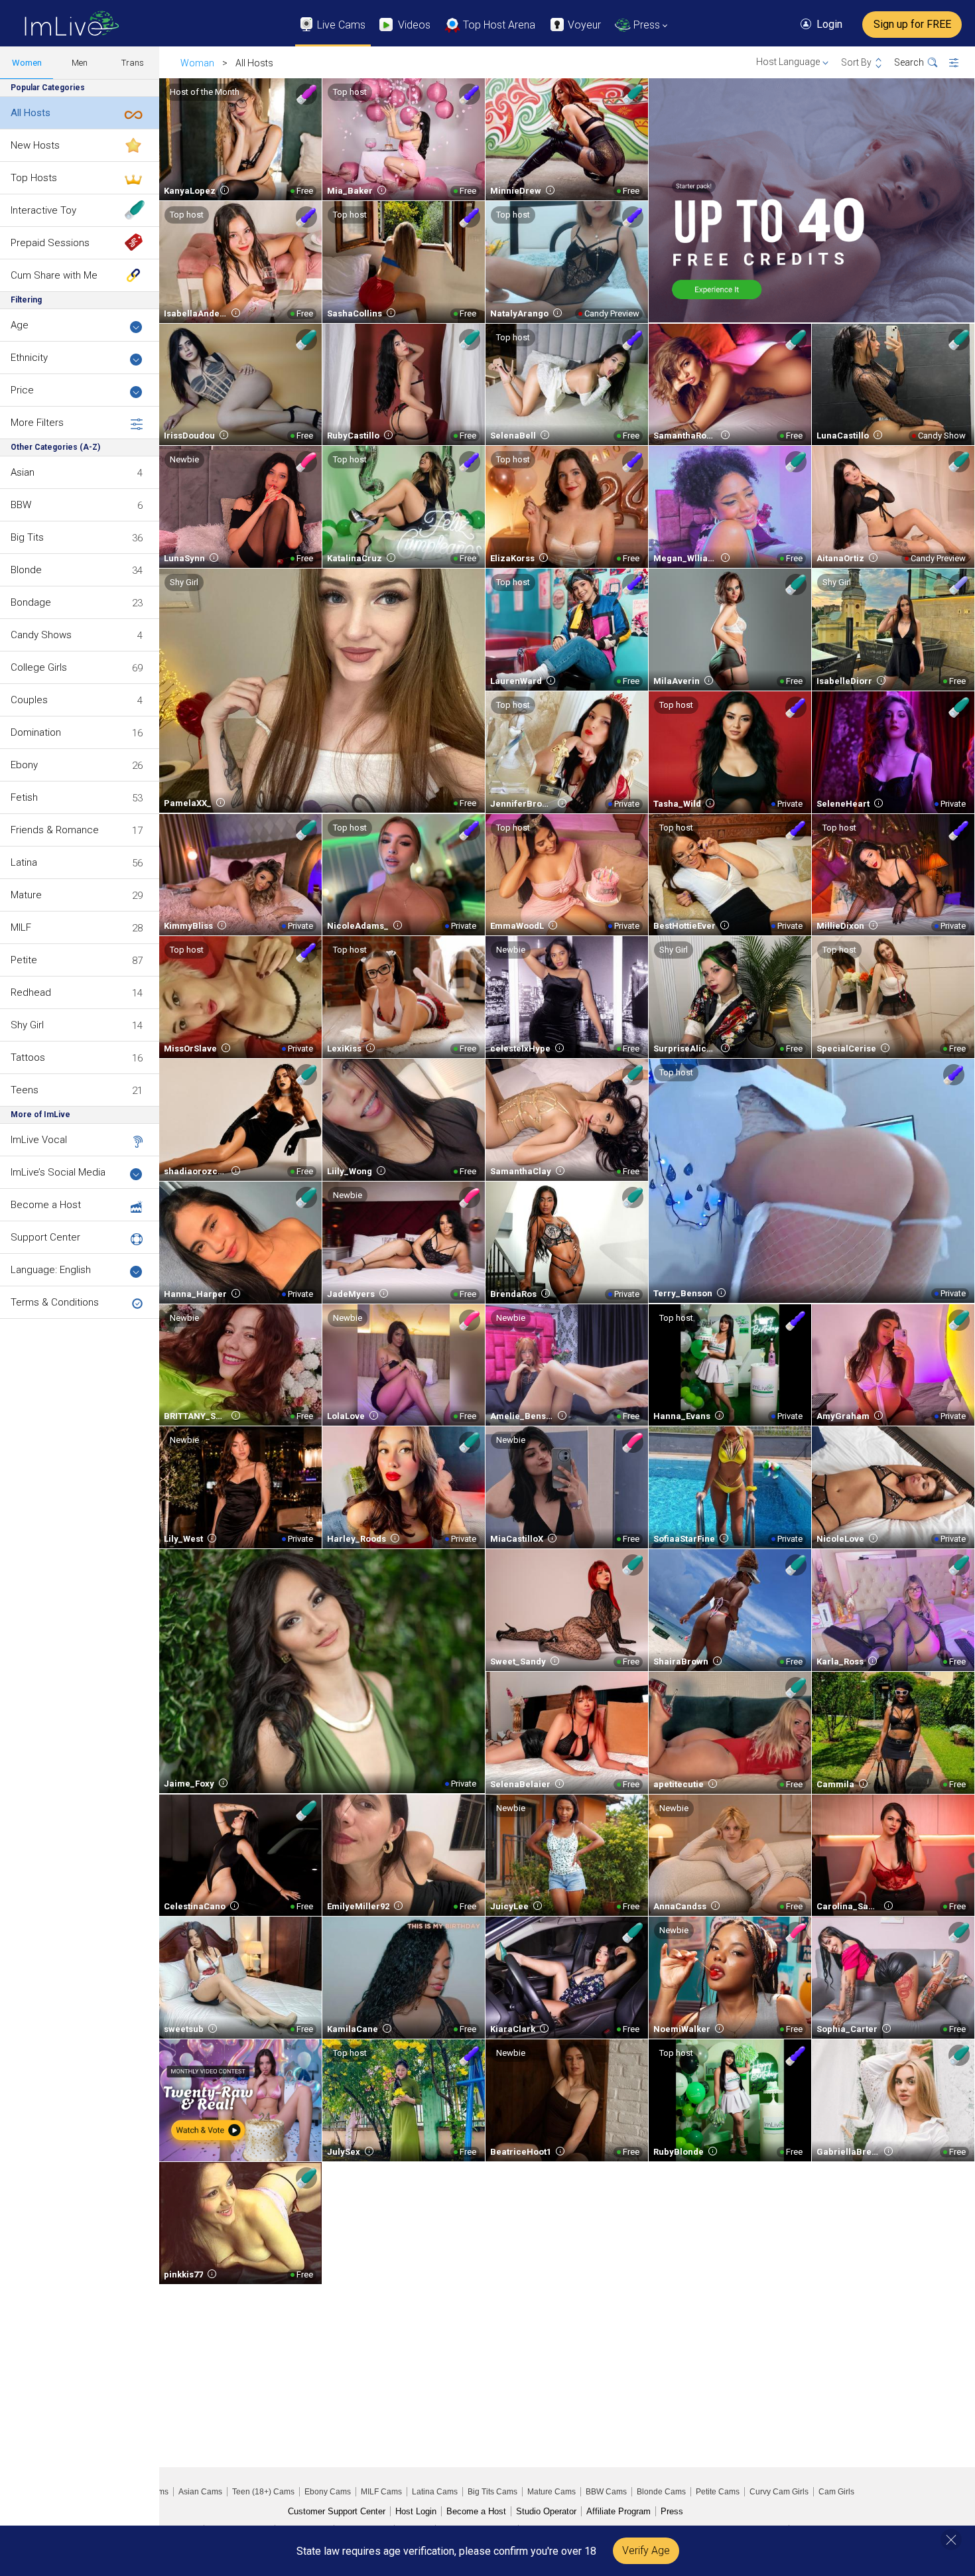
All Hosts (31, 113)
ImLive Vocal (39, 1140)
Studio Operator (546, 2511)
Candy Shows (41, 635)
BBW (21, 505)
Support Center (45, 1237)
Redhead (31, 992)
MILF (21, 927)
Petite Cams (718, 2492)
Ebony (24, 765)
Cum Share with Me (54, 275)
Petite (24, 960)
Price (22, 390)
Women (27, 63)
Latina (24, 862)
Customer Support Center (337, 2511)
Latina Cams (435, 2492)
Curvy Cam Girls (779, 2492)
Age (20, 325)
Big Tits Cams (492, 2492)
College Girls (39, 667)
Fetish (24, 797)
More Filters (37, 423)
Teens (25, 1090)
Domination (36, 732)
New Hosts (35, 145)
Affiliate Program (618, 2511)
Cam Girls (836, 2492)
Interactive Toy (43, 210)
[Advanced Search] (962, 63)
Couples (29, 700)
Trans (133, 63)
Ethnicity (29, 358)
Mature (26, 895)
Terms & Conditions (55, 1302)
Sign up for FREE (912, 24)
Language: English (51, 1270)
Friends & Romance (55, 830)
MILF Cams (381, 2492)
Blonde (26, 570)
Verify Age (646, 2550)
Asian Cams (200, 2492)
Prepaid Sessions (50, 243)
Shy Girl (27, 1025)
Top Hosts (34, 178)
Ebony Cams (328, 2492)
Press (672, 2511)
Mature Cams (552, 2492)
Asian (23, 472)
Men (80, 63)
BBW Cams (606, 2492)
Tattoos (28, 1057)
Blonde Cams (661, 2492)
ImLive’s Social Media (58, 1172)
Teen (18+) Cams (263, 2492)
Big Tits (27, 537)
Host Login (416, 2511)
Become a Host (46, 1205)
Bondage (31, 602)
